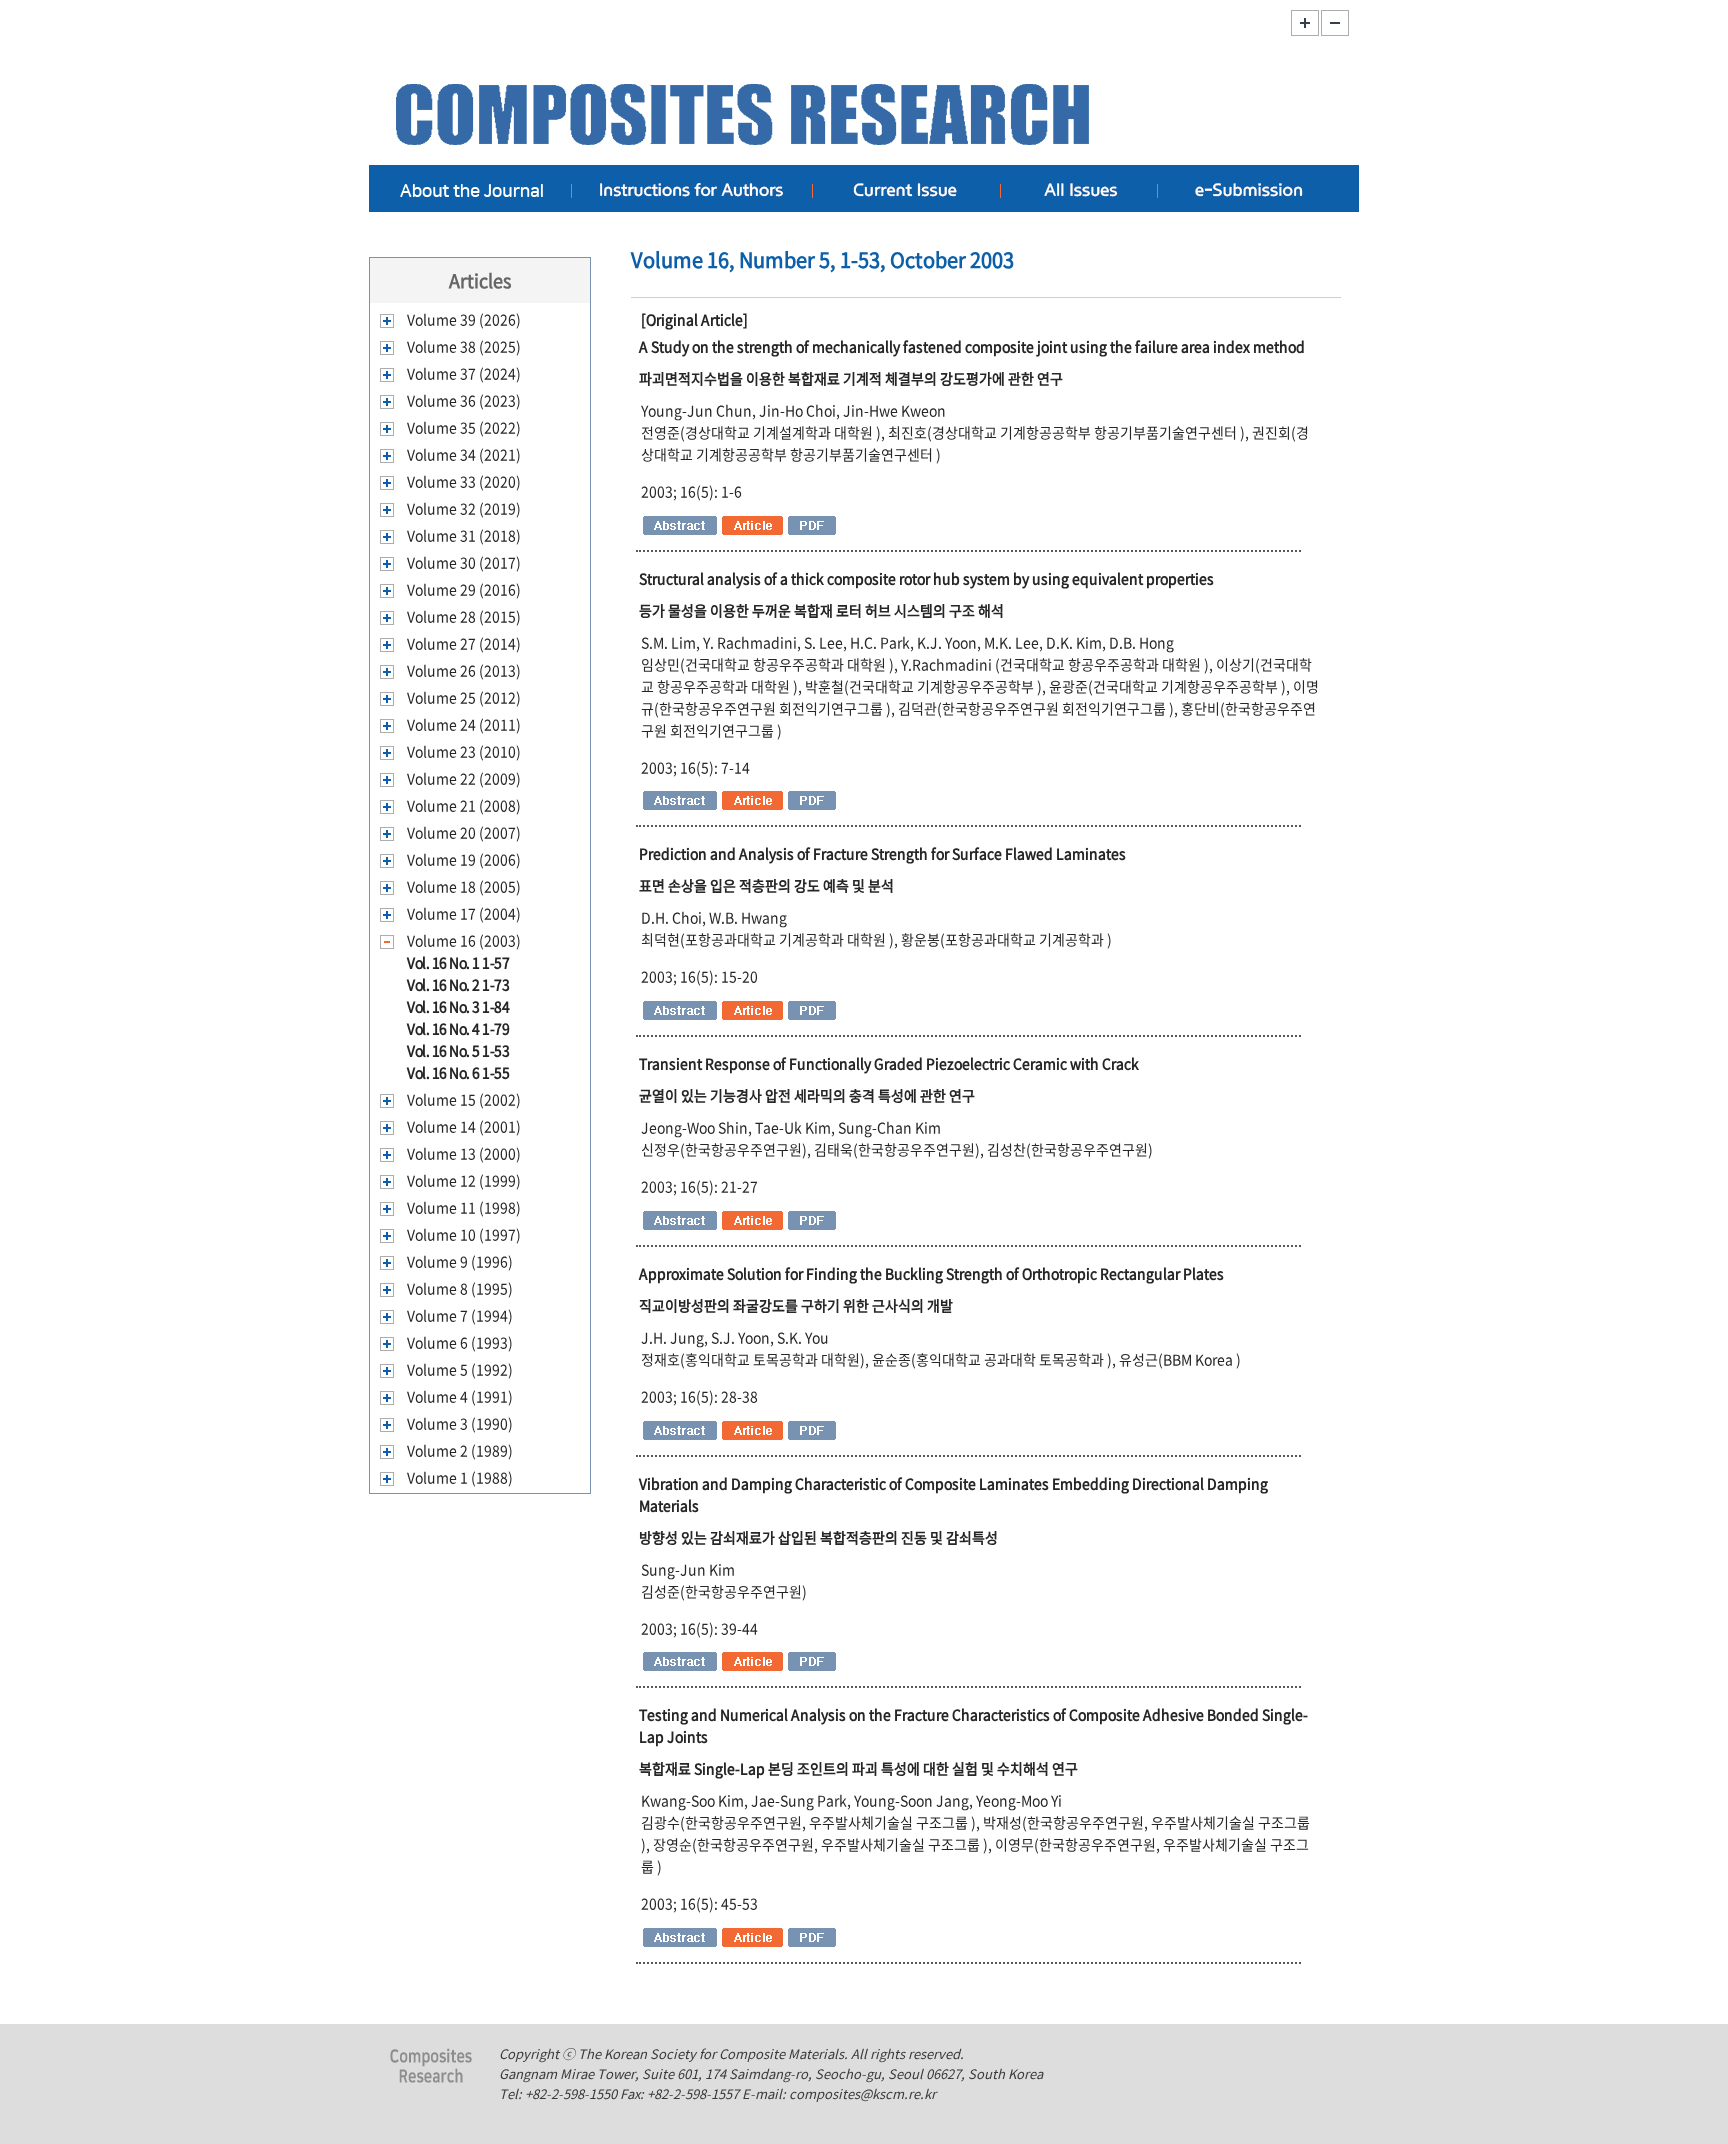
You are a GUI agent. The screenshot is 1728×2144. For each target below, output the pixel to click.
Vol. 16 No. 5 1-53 (458, 1050)
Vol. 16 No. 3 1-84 (458, 1006)
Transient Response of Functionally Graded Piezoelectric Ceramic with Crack (889, 1063)
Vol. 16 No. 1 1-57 (458, 962)
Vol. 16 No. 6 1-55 (458, 1072)
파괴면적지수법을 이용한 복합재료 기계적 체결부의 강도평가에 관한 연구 (851, 378)
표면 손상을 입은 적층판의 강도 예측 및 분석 (766, 885)
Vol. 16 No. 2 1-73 (458, 984)
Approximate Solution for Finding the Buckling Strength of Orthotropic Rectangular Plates (931, 1273)
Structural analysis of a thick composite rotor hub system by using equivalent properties (926, 578)
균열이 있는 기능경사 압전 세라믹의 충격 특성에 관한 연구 (807, 1095)
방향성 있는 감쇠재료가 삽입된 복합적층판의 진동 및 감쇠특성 (818, 1537)
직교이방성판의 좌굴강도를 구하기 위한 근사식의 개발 (796, 1305)
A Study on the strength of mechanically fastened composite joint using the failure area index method (972, 346)
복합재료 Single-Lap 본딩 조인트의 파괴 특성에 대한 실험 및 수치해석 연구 (858, 1768)
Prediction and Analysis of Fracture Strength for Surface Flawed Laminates (882, 853)
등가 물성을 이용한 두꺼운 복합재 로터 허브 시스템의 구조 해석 (821, 610)
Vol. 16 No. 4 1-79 (458, 1028)
